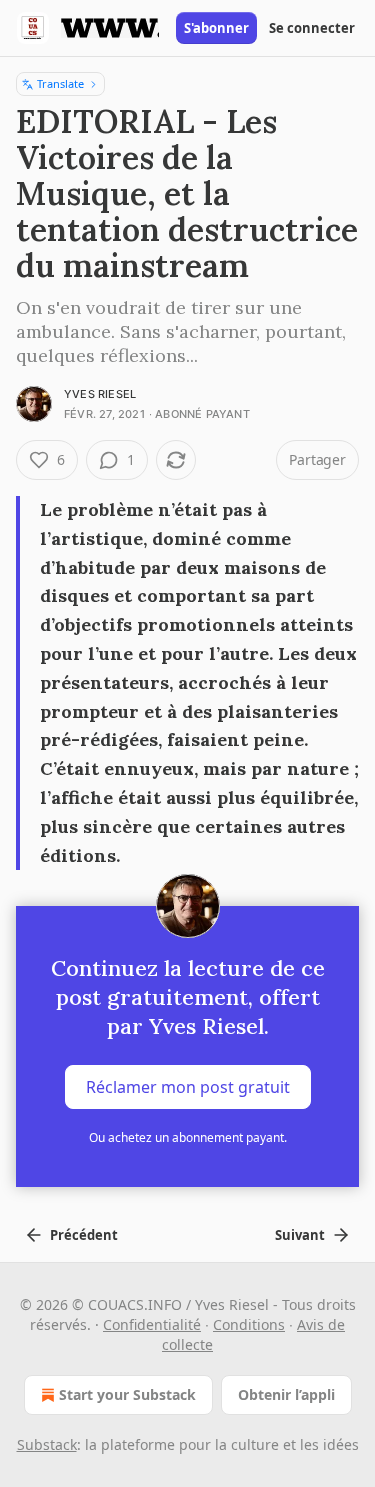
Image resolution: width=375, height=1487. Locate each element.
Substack (47, 1444)
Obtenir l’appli (286, 1394)
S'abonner (216, 28)
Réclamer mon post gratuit (188, 1087)
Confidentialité (152, 1324)
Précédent (84, 1235)
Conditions (249, 1324)
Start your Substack (127, 1394)
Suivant (300, 1235)
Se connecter (312, 28)
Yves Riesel (100, 394)
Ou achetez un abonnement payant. (188, 1137)
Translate (60, 83)
